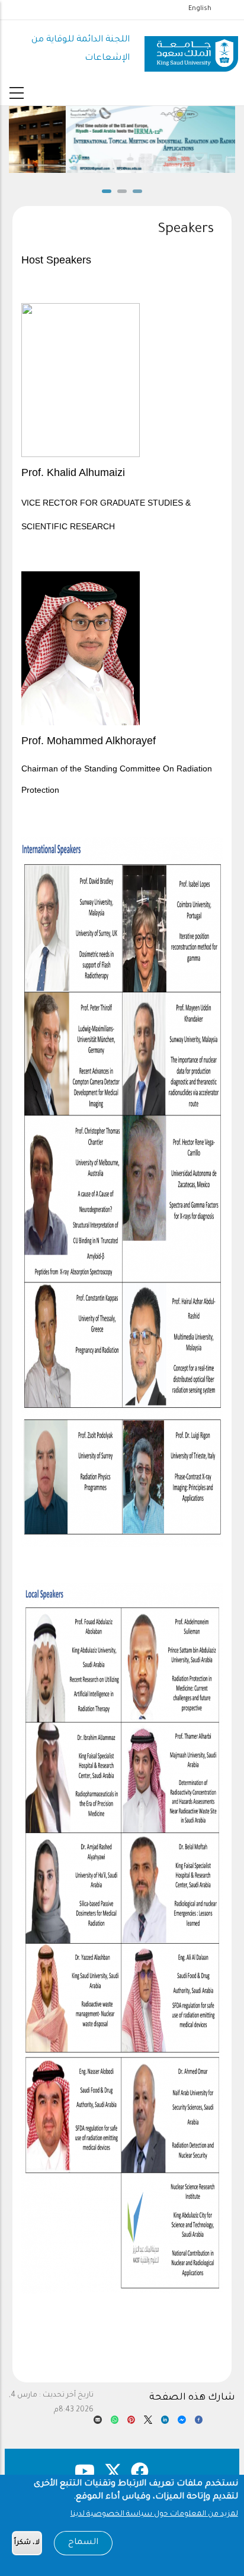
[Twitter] (148, 2423)
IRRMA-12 (122, 168)
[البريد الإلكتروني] (97, 2423)
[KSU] (191, 50)
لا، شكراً (27, 2543)
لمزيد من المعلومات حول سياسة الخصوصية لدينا (154, 2514)
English (200, 9)
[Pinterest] (131, 2423)
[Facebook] (199, 2423)
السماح (83, 2543)
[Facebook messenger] (182, 2423)
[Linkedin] (165, 2423)
